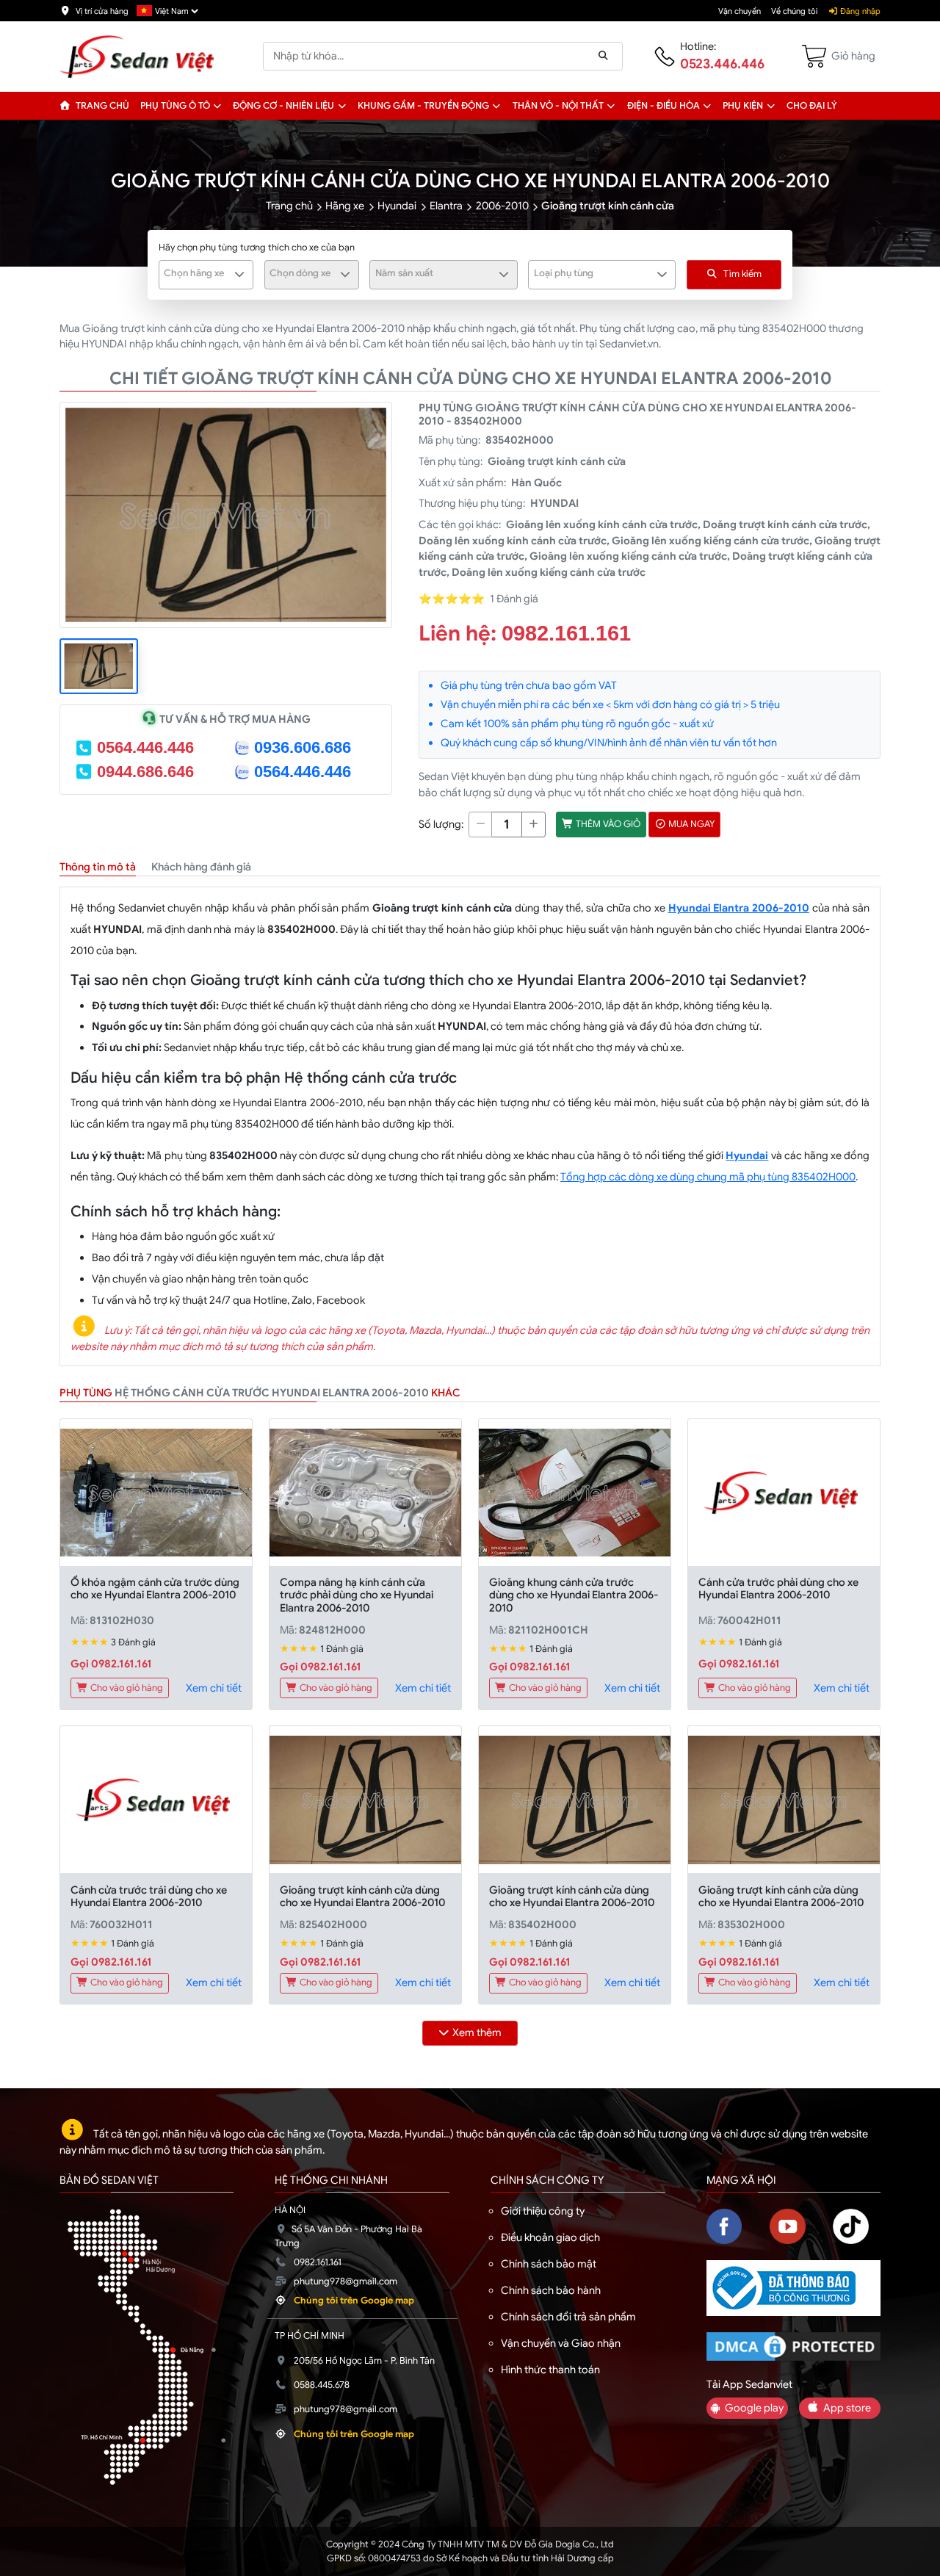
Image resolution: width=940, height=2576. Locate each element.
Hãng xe (345, 206)
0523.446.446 (722, 64)
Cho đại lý (812, 106)
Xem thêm (477, 2032)
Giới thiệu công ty (543, 2211)
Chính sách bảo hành (551, 2290)
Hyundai (397, 206)
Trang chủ (101, 106)
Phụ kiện (743, 106)
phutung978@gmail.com (346, 2281)
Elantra (446, 206)
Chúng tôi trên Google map (354, 2301)
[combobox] (206, 275)
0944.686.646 (145, 772)
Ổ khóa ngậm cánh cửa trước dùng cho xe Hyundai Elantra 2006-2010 (155, 1588)
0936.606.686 (303, 747)
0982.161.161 (566, 633)
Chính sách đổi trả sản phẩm (568, 2317)
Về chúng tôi (794, 11)
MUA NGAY (690, 824)
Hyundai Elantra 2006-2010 (739, 908)
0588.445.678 (322, 2385)
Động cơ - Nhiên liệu (283, 106)
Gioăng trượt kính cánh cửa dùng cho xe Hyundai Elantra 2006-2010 (362, 1896)
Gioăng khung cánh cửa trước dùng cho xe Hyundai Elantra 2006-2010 (574, 1595)
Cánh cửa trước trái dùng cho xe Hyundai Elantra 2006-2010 (149, 1896)
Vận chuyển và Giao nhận (561, 2343)
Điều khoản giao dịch (550, 2237)
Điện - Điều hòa (664, 106)
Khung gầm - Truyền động (423, 106)
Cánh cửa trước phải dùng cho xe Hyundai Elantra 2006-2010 (778, 1588)
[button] (218, 106)
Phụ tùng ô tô (175, 106)
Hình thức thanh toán (550, 2370)
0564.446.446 (145, 747)
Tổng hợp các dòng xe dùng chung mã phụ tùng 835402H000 (708, 1177)
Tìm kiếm (742, 274)
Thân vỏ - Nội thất (558, 106)
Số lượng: (441, 824)
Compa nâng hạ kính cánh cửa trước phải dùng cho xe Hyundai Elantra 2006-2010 (357, 1595)
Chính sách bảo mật (549, 2264)
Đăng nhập (859, 11)
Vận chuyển (740, 11)
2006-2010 (502, 206)
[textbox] (198, 273)
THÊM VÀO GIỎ (607, 824)
